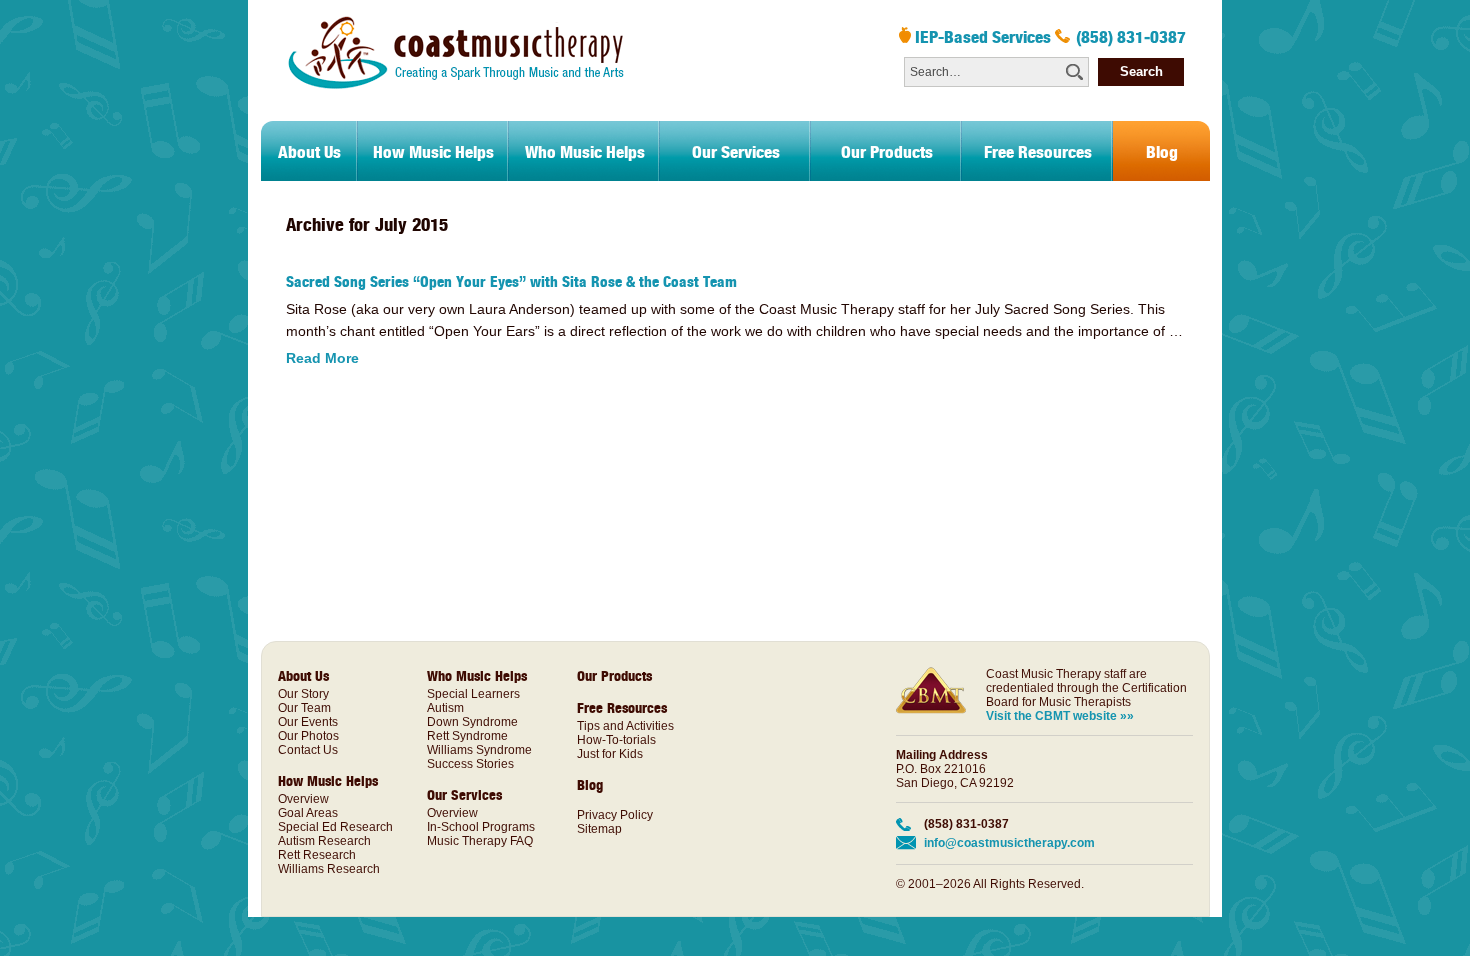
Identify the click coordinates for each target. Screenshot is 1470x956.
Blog (1162, 151)
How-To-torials (616, 740)
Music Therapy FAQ (480, 841)
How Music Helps (433, 151)
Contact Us (308, 750)
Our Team (304, 708)
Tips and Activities (625, 726)
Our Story (303, 694)
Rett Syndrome (467, 736)
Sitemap (599, 829)
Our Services (736, 151)
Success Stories (470, 764)
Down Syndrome (472, 722)
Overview (303, 799)
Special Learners (473, 694)
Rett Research (317, 855)
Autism (445, 708)
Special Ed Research (335, 827)
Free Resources (1038, 151)
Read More (322, 358)
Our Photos (308, 736)
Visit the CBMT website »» (1060, 716)
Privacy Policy (615, 815)
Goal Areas (308, 813)
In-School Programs (481, 827)
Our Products (887, 151)
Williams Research (329, 869)
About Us (309, 151)
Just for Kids (610, 754)
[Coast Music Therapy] (454, 109)
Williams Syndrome (479, 750)
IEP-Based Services (983, 37)
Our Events (308, 722)
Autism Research (324, 841)
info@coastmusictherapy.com (1009, 843)
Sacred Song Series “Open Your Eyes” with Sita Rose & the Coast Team (511, 281)
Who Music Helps (585, 151)
